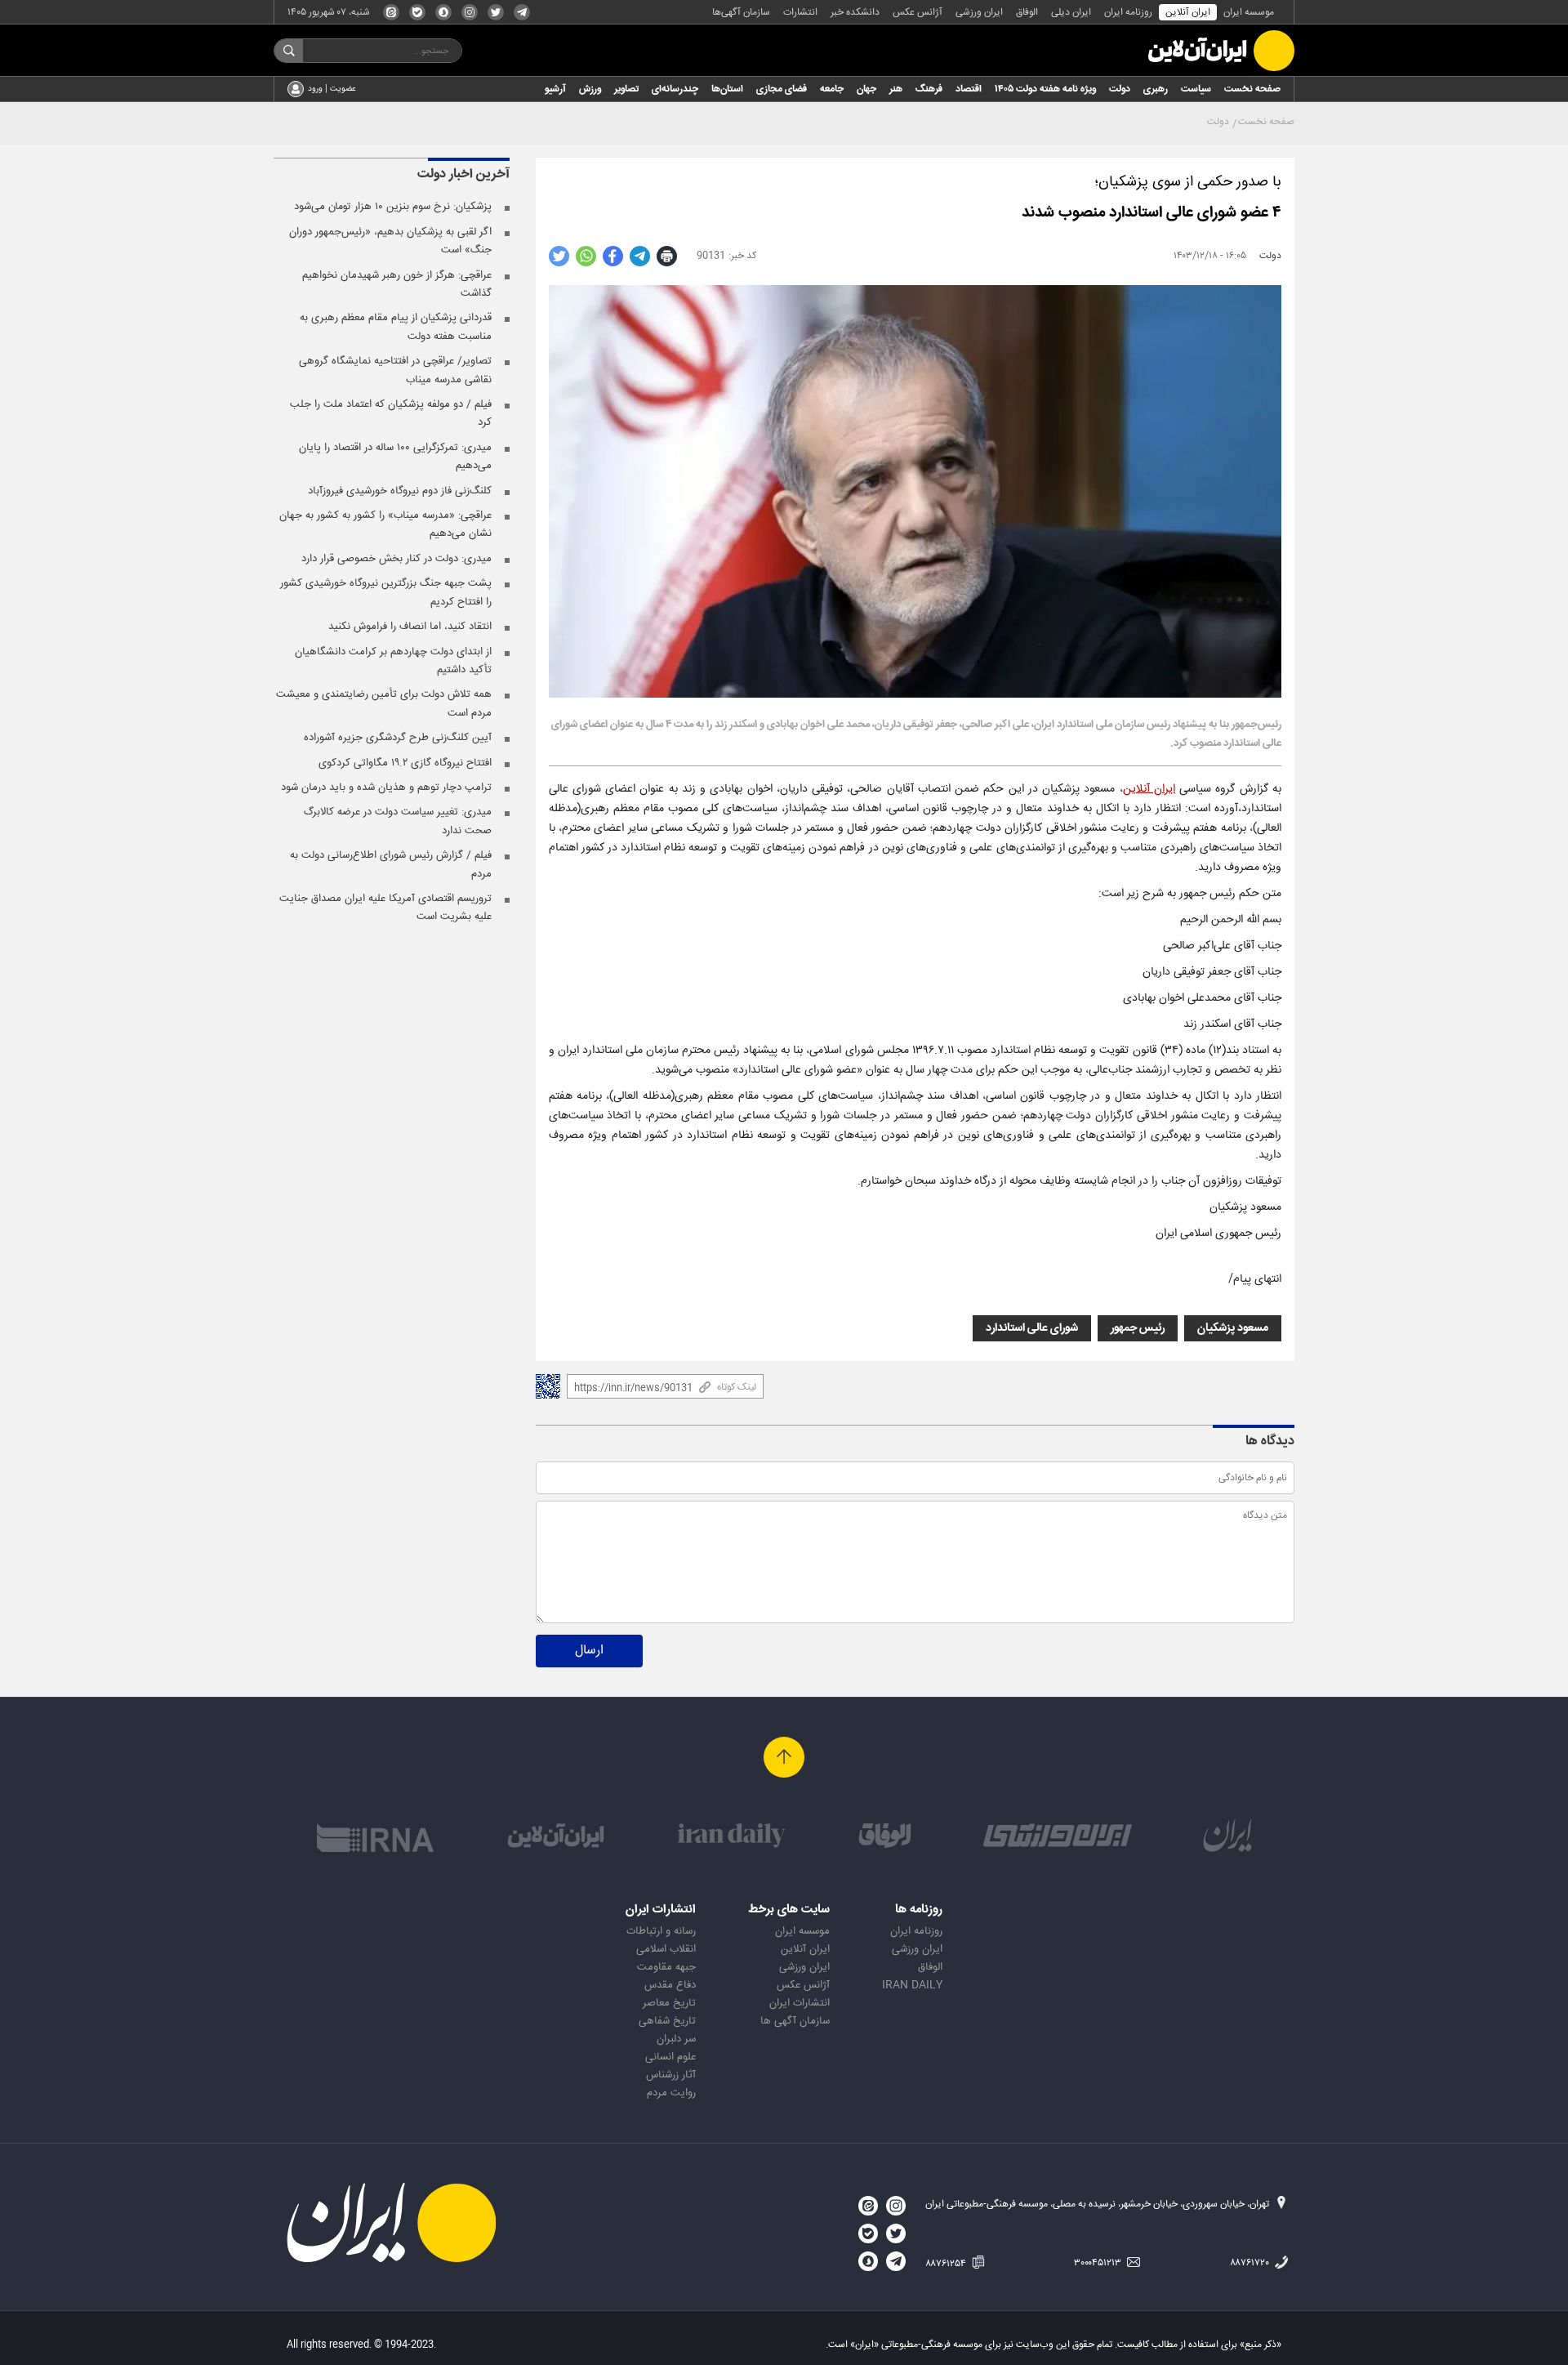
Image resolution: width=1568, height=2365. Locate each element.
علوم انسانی (670, 2057)
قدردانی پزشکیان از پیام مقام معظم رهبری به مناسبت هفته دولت (396, 327)
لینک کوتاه (737, 1387)
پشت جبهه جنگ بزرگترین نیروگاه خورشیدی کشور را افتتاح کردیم (386, 592)
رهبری (1156, 89)
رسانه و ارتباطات (661, 1931)
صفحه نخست (1252, 89)
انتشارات (800, 12)
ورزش (590, 89)
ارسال (589, 1651)
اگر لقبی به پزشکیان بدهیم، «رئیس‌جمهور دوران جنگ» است (390, 241)
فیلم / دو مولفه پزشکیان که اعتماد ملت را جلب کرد (391, 413)
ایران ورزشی (979, 12)
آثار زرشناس (671, 2075)
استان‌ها (727, 89)
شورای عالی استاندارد (1032, 1328)
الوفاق (1027, 12)
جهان (866, 89)
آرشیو (555, 89)
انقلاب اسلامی (666, 1949)
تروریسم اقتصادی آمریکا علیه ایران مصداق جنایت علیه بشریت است (385, 908)
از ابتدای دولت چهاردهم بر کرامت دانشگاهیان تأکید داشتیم (393, 661)
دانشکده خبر (855, 12)
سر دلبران (676, 2039)
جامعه (832, 89)
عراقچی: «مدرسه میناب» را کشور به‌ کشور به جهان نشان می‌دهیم (385, 524)
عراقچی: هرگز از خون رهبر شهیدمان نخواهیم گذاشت (397, 284)
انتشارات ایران (800, 2003)
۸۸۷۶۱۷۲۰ (1251, 2263)
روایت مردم (671, 2093)
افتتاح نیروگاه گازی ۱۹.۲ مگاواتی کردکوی (405, 763)
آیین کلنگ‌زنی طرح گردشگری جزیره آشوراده (398, 738)
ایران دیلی (1071, 12)
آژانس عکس (918, 12)
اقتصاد (969, 89)
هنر (896, 89)
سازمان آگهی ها (795, 2021)
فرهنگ (929, 89)
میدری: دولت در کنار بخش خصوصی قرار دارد (396, 559)
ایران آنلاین (1188, 12)
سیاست (1196, 89)
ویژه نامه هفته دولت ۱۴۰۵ (1045, 89)
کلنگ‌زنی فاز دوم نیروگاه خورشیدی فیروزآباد (400, 491)
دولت (1120, 89)
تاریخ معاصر (669, 2003)
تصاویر (626, 89)
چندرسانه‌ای (675, 89)
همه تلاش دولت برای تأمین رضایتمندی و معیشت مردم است (384, 703)
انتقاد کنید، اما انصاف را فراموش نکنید (410, 627)
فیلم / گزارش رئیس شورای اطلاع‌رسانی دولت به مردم (391, 864)
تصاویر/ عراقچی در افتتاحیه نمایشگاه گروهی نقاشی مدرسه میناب (395, 370)
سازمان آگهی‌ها (741, 12)
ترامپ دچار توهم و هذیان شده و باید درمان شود (386, 788)
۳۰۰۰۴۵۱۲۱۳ (1099, 2263)
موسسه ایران (1249, 12)
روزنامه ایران (1128, 12)
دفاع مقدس (670, 1985)
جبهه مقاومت (666, 1967)
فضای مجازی (782, 89)
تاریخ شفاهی (667, 2021)
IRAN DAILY (912, 1985)
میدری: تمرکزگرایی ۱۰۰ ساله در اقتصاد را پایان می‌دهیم (395, 457)
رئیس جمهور (1138, 1328)
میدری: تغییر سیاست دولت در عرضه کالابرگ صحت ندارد (398, 821)
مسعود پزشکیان (1233, 1328)
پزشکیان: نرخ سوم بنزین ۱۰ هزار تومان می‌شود (393, 207)
